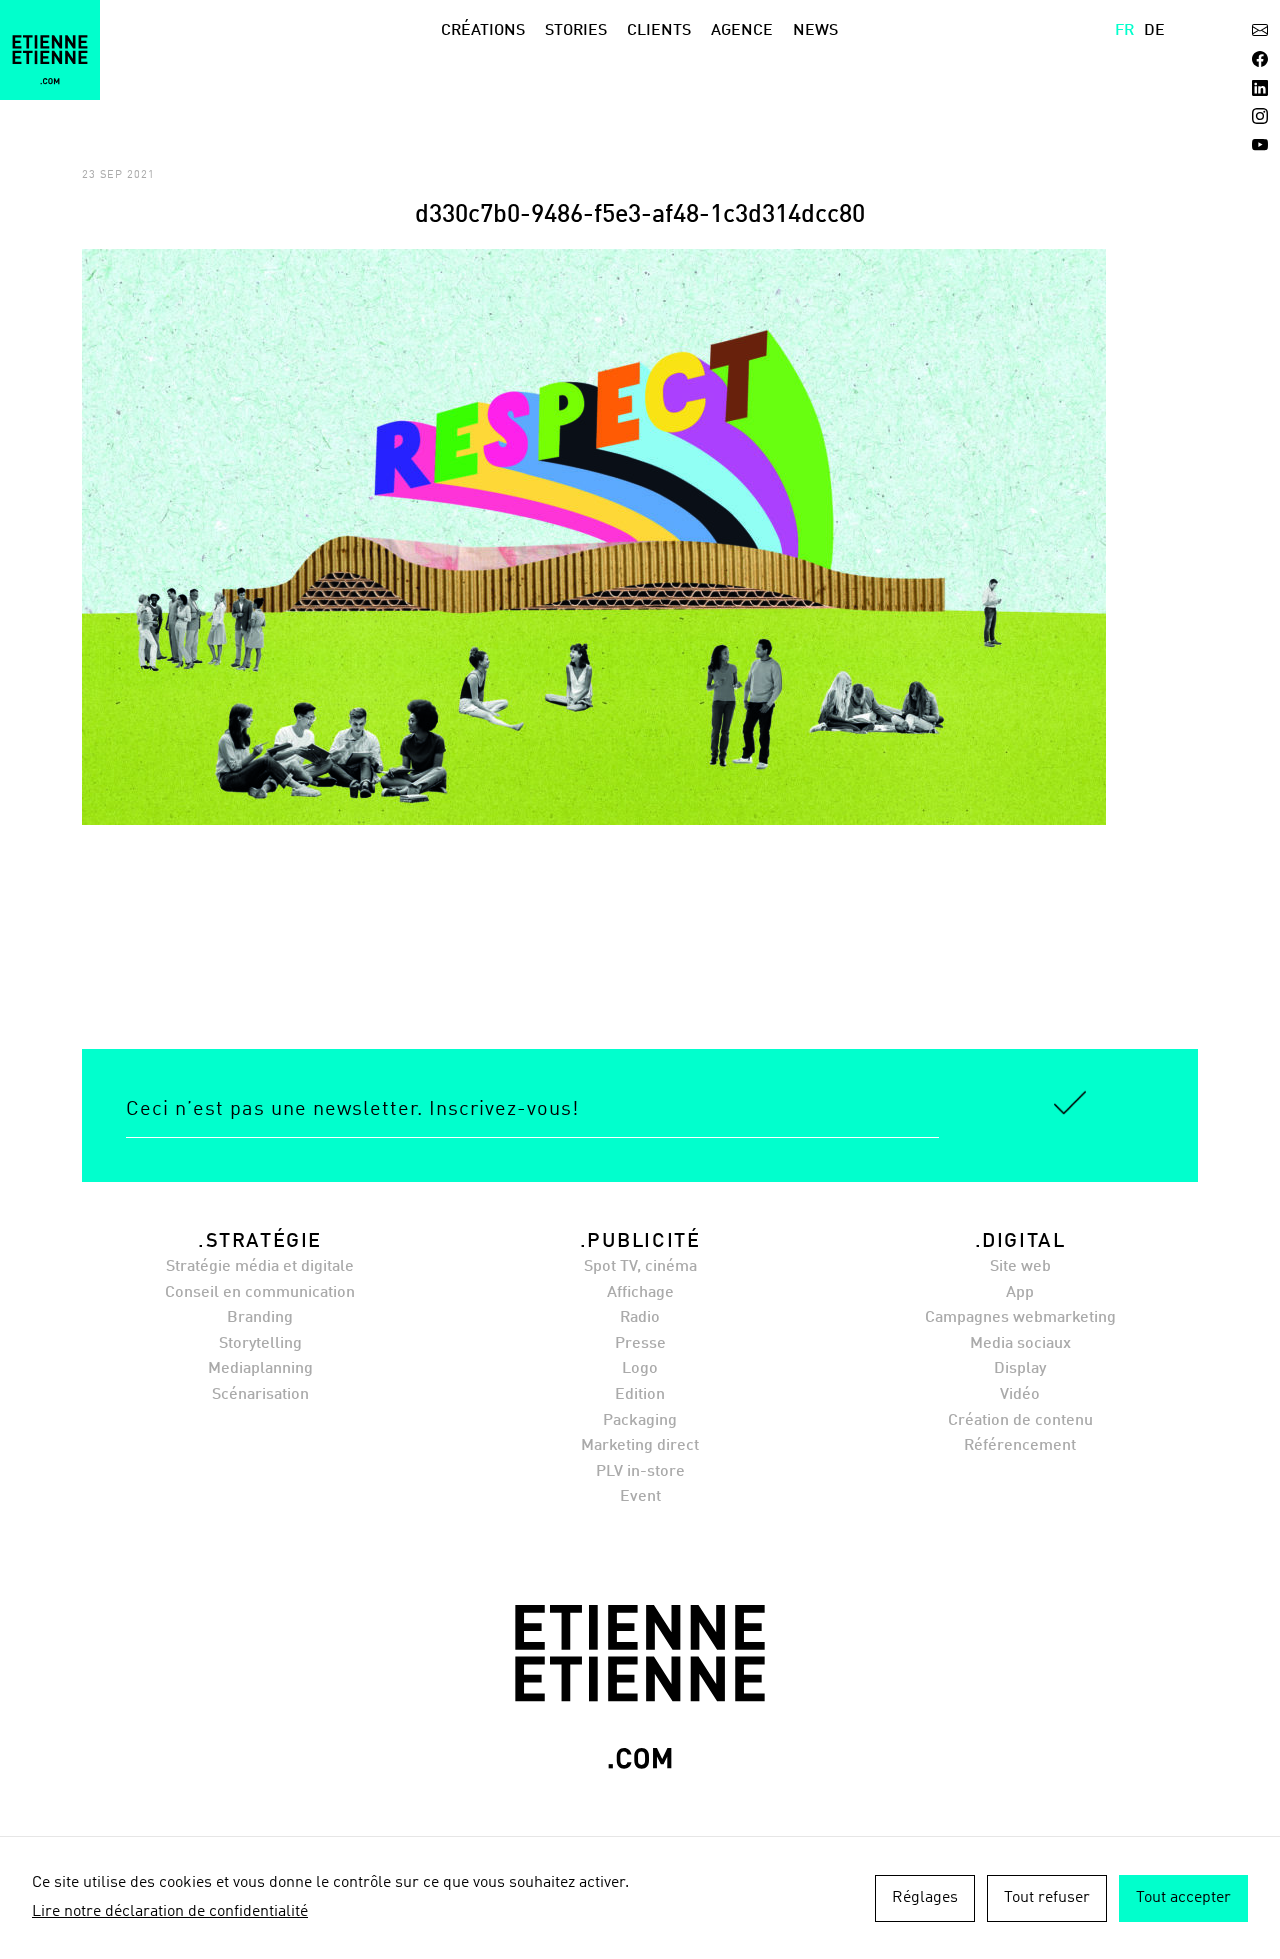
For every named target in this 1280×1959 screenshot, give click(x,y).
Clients (659, 31)
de (1154, 31)
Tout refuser (1047, 1898)
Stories (576, 31)
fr (1124, 31)
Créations (483, 31)
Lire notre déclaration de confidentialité (170, 1912)
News (815, 31)
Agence (742, 31)
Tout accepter (1183, 1898)
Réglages (925, 1898)
